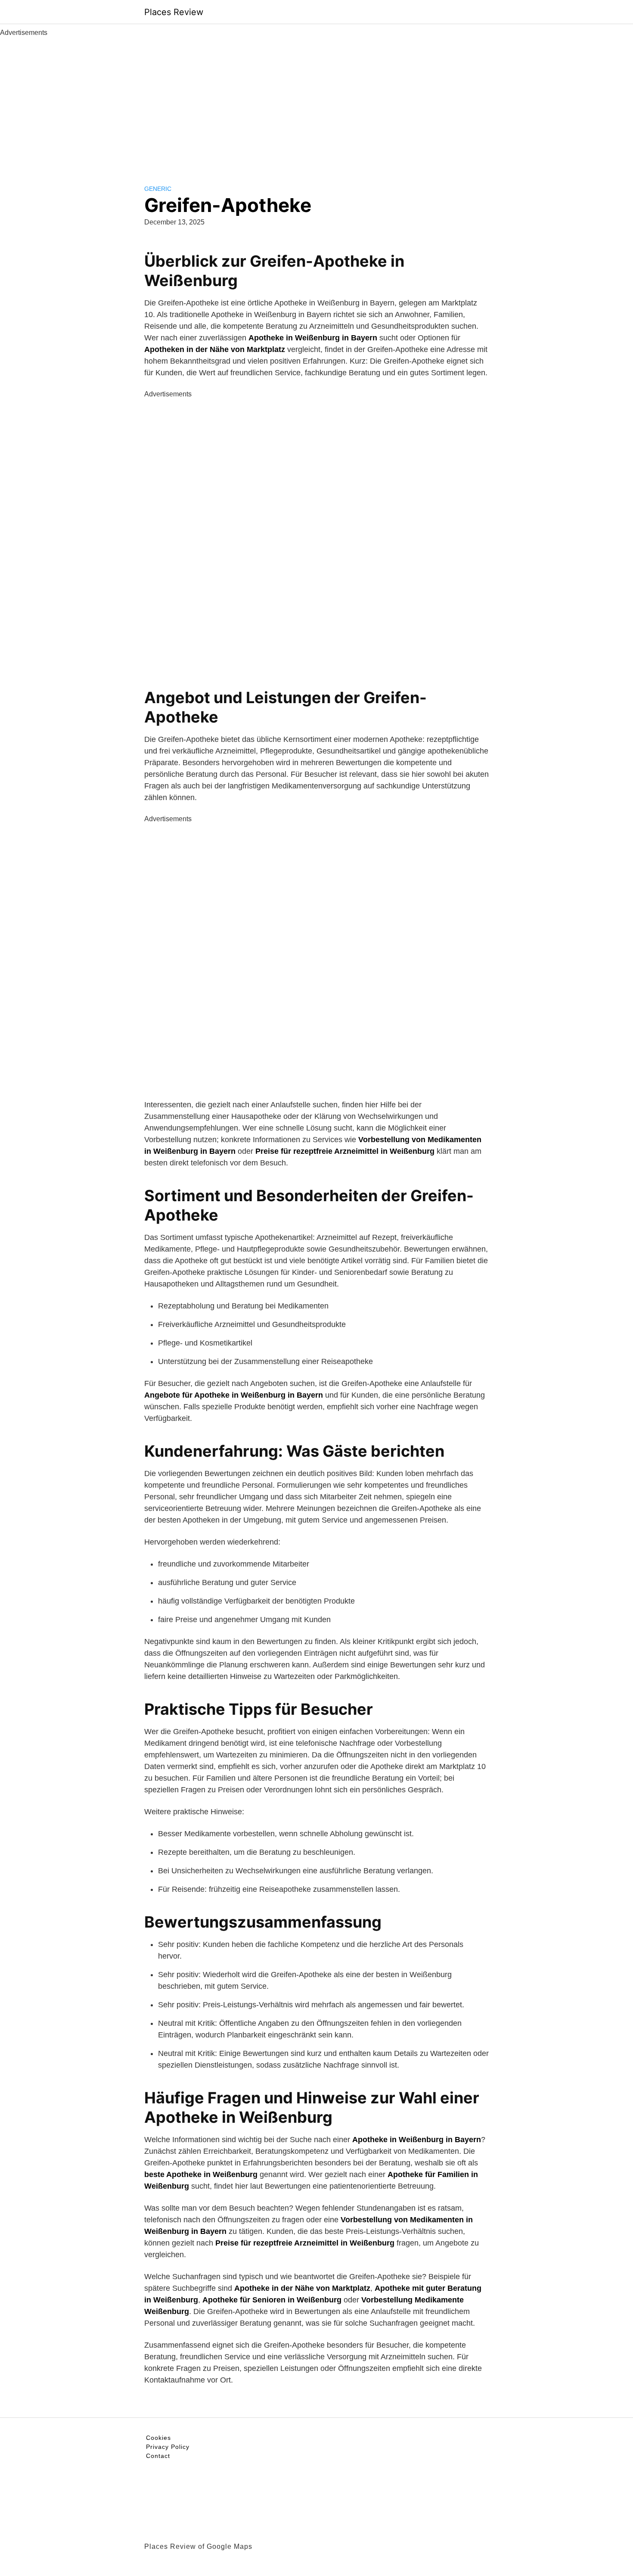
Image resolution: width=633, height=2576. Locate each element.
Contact (158, 2456)
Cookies (158, 2438)
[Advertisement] (316, 103)
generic (158, 189)
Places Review (174, 12)
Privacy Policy (168, 2447)
